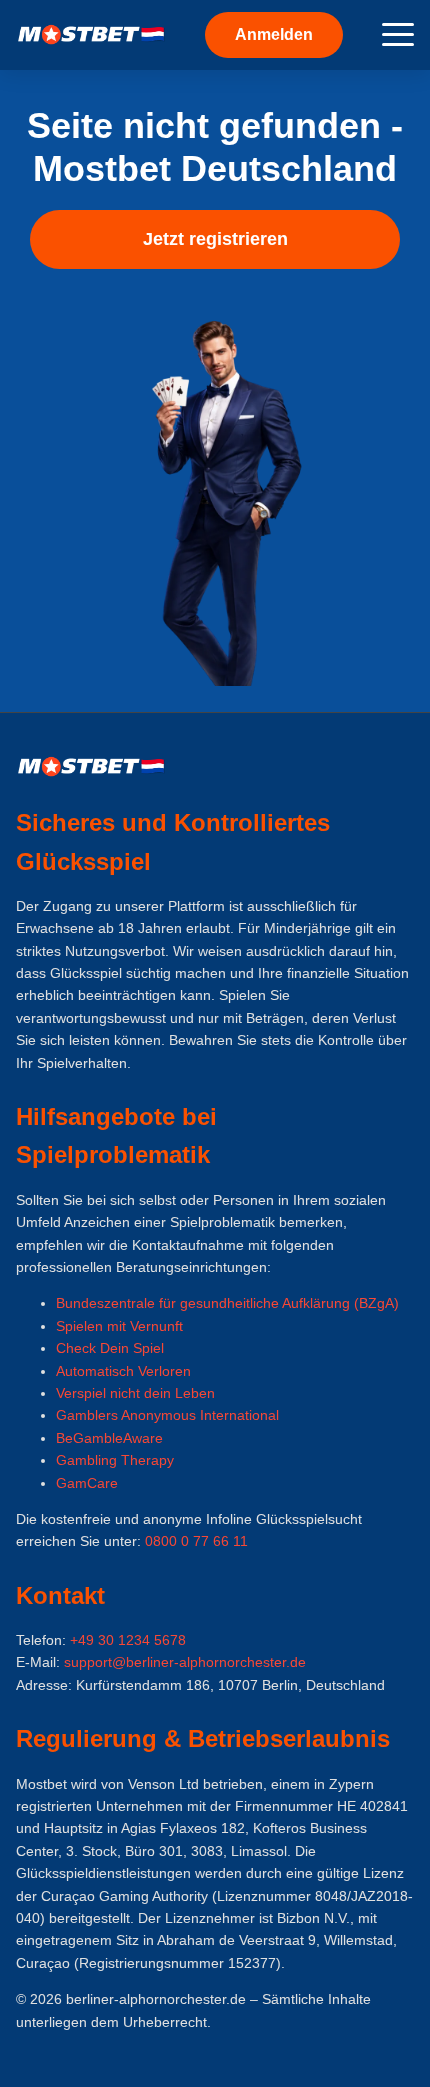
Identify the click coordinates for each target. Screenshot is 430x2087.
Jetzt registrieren (215, 239)
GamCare (87, 1483)
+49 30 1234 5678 (128, 1640)
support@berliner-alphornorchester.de (185, 1662)
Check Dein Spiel (110, 1348)
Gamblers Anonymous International (167, 1415)
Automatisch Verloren (123, 1371)
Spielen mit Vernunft (119, 1326)
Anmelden (274, 34)
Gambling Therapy (115, 1460)
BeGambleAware (109, 1438)
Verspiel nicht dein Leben (135, 1393)
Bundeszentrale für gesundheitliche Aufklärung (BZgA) (227, 1303)
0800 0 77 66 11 (196, 1541)
